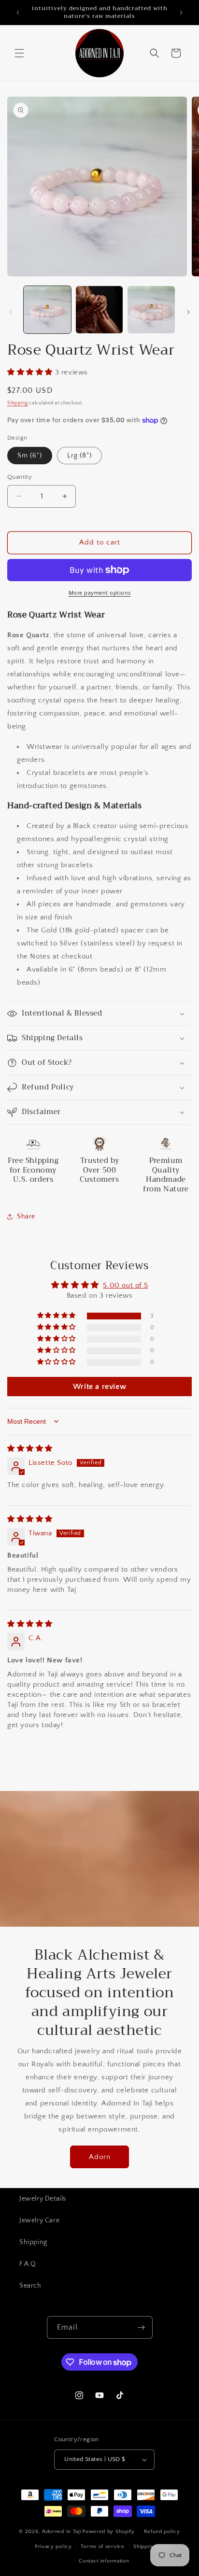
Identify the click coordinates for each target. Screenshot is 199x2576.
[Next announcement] (181, 13)
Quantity (20, 477)
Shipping (18, 403)
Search (30, 2286)
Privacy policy (53, 2547)
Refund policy (162, 2532)
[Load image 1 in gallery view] (47, 310)
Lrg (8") (79, 456)
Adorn (100, 2157)
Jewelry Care (39, 2220)
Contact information (104, 2561)
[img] (30, 1449)
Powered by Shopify (108, 2532)
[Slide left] (11, 312)
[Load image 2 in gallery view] (99, 310)
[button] (19, 53)
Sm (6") (30, 456)
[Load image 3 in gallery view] (151, 310)
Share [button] (26, 1216)
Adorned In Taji (62, 2532)
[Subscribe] (142, 2327)
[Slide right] (188, 312)
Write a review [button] (99, 1387)
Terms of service (102, 2547)
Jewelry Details (43, 2199)
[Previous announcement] (18, 13)
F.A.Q (28, 2264)
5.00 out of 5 (125, 1285)
